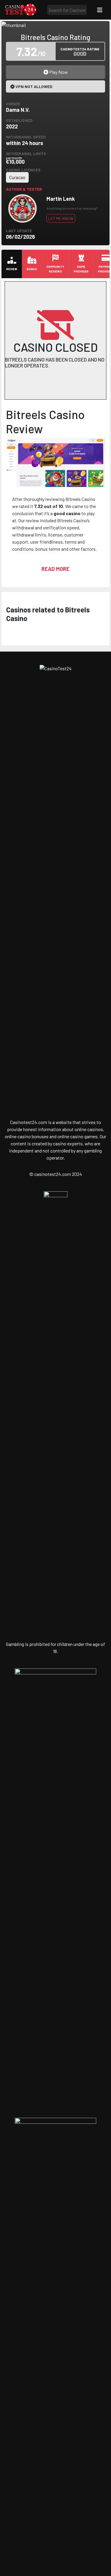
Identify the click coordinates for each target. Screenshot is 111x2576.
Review (12, 269)
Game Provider (81, 269)
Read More (55, 569)
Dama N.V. (18, 110)
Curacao (17, 177)
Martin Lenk (61, 199)
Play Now (58, 72)
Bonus (32, 269)
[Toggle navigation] (100, 10)
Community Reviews (55, 269)
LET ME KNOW (61, 218)
